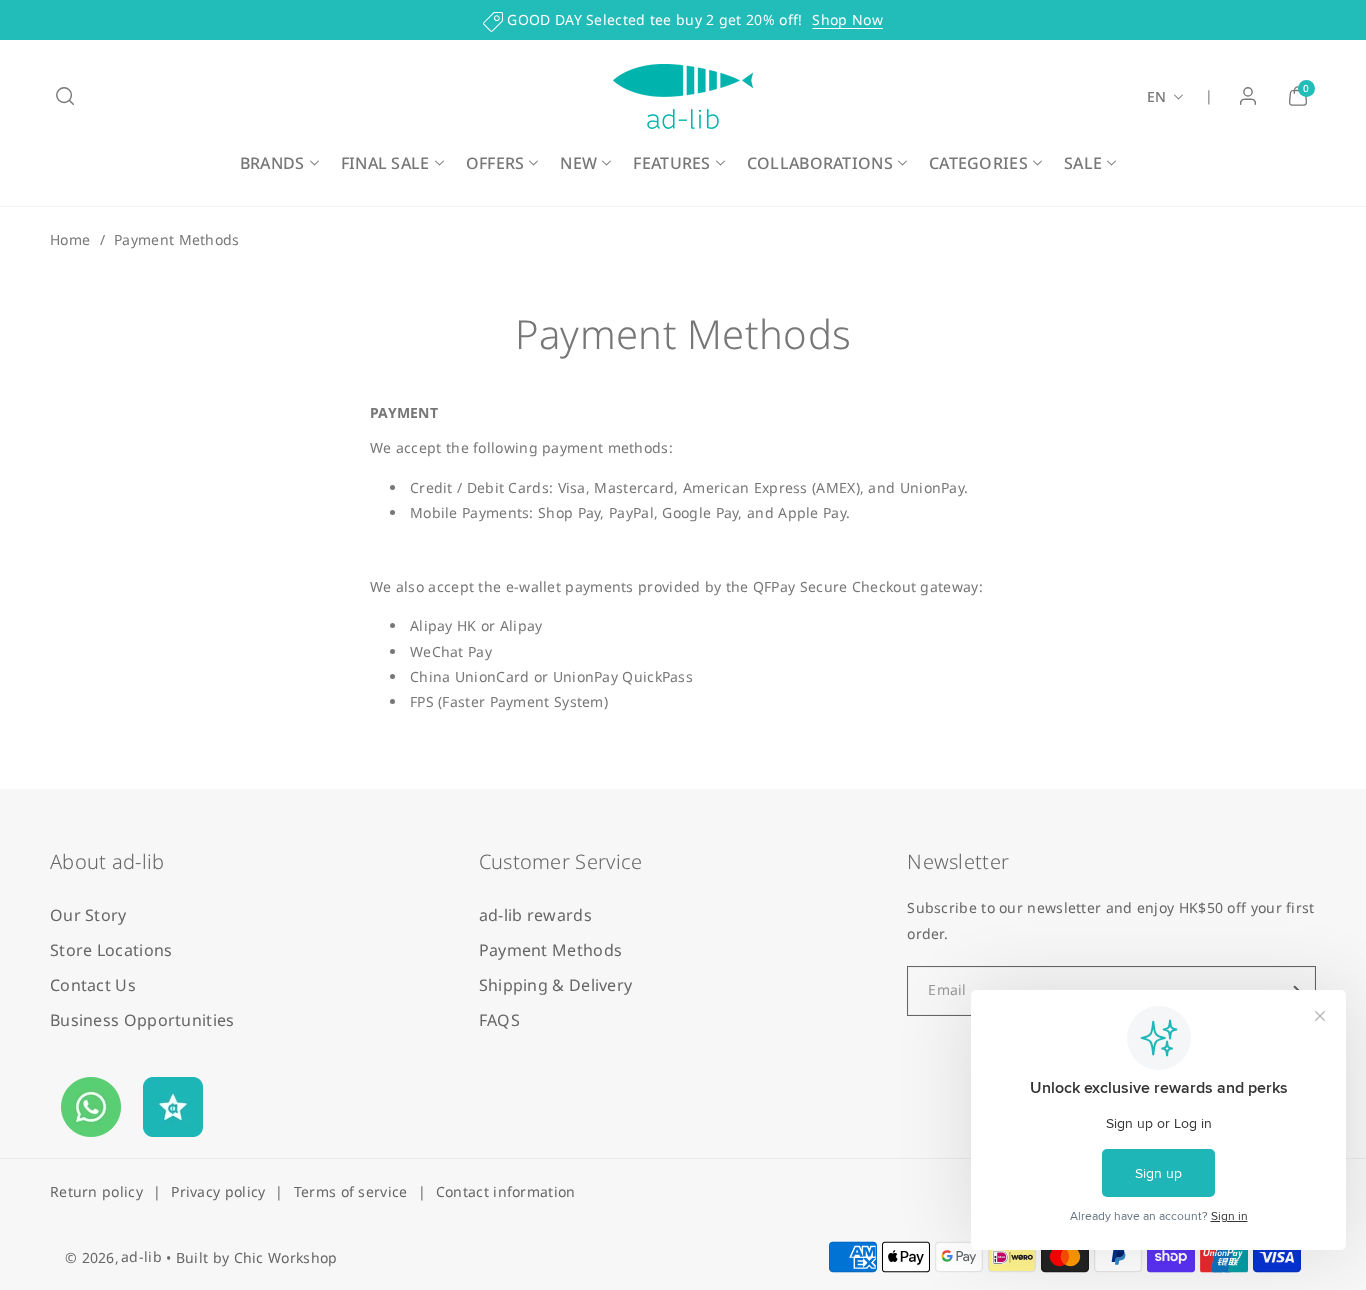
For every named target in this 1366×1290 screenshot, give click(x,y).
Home (70, 239)
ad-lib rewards (535, 915)
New (578, 163)
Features (671, 163)
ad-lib (141, 1256)
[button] (65, 96)
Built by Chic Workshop (257, 1257)
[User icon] (1248, 96)
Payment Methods (551, 950)
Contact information (506, 1191)
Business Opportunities (142, 1020)
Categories (978, 163)
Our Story (88, 915)
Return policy (96, 1191)
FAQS (499, 1020)
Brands (272, 163)
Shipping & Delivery (556, 985)
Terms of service (351, 1191)
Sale (1083, 163)
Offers (495, 163)
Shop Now (847, 19)
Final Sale (385, 163)
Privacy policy (218, 1191)
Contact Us (93, 985)
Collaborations (820, 163)
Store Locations (111, 950)
